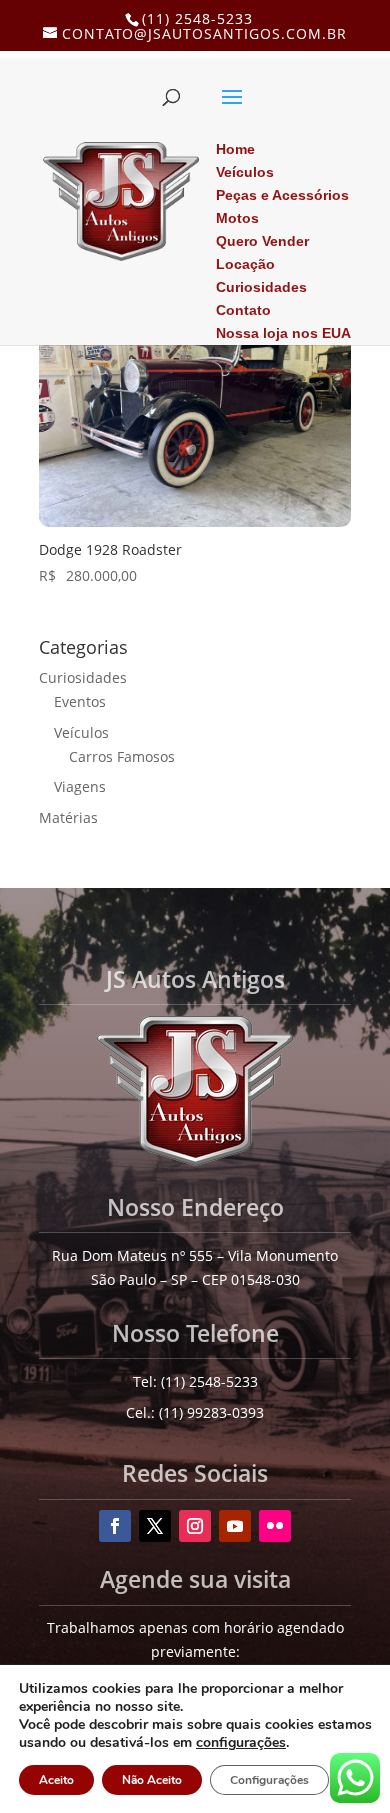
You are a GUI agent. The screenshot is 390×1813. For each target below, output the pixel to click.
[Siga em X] (155, 1526)
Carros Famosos (122, 756)
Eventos (80, 701)
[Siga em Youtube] (235, 1526)
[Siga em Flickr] (275, 1526)
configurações (241, 1743)
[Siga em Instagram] (195, 1526)
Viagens (80, 786)
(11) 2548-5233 (197, 18)
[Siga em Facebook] (115, 1526)
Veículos (81, 732)
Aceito (56, 1780)
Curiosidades (83, 677)
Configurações (269, 1780)
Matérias (68, 817)
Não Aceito (152, 1780)
